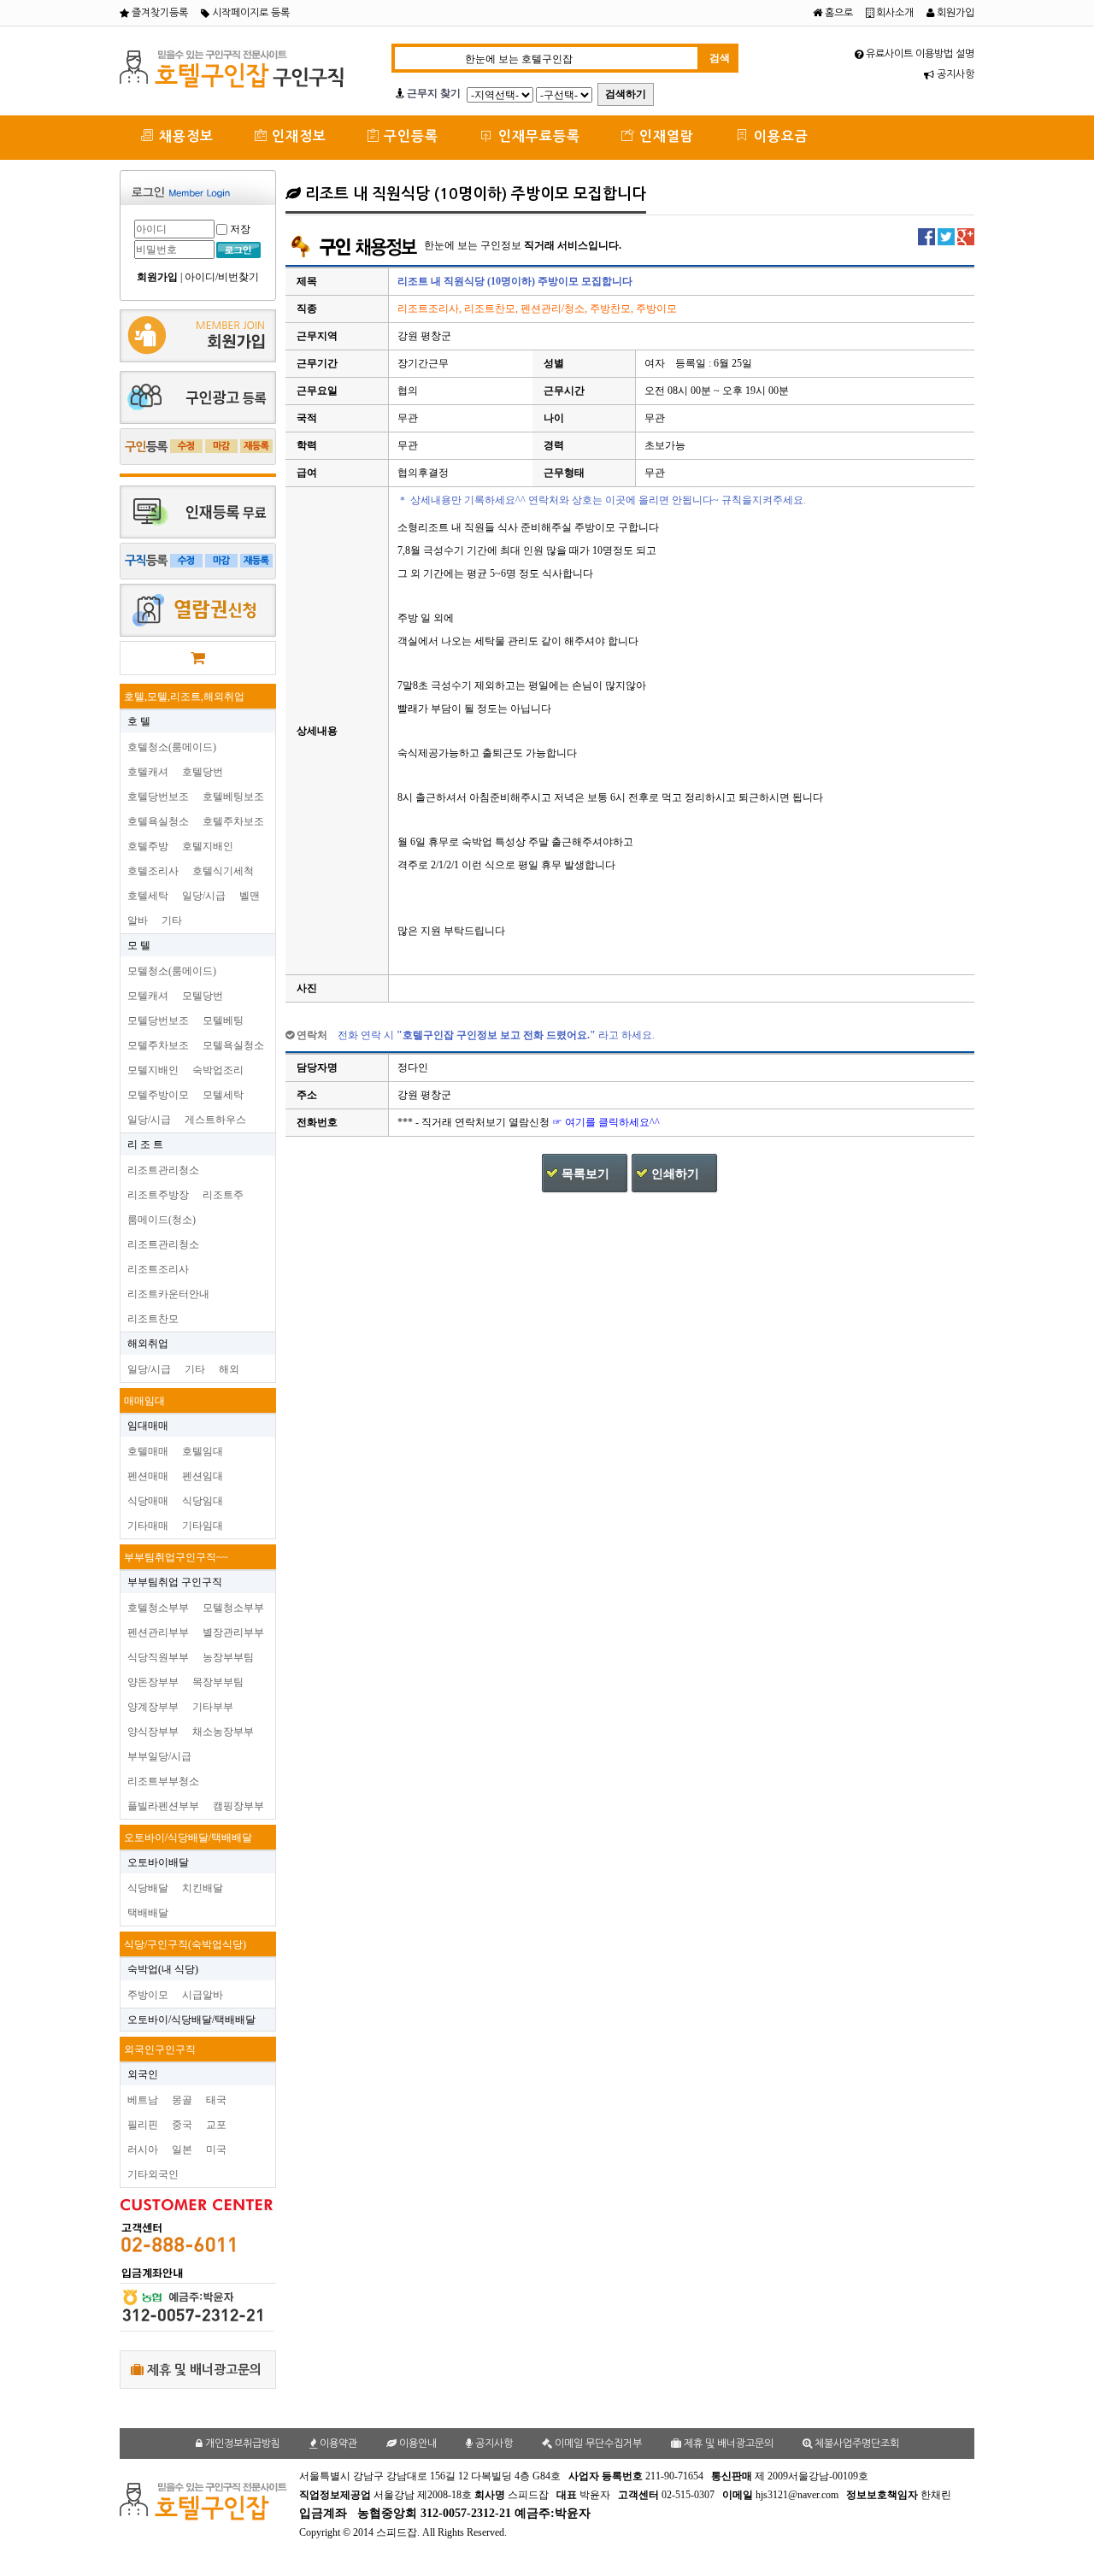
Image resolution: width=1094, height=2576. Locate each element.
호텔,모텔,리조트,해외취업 (184, 697)
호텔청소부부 (158, 1608)
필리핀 (143, 2125)
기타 (172, 920)
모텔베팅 (223, 1020)
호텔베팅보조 (233, 797)
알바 (138, 920)
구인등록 (409, 136)
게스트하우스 (215, 1120)
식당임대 (203, 1501)
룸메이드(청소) (162, 1220)
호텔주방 (148, 846)
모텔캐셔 (148, 996)
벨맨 (250, 896)
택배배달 (148, 1913)
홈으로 (838, 13)
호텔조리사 (153, 871)
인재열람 (665, 136)
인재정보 (297, 136)
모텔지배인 (153, 1070)
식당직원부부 (158, 1657)
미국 (216, 2150)
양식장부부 (153, 1732)
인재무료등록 (537, 136)
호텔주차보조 (233, 821)
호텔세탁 (148, 896)
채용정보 (184, 136)
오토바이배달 (158, 1862)
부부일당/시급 (159, 1756)
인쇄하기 (675, 1174)
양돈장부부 (153, 1682)
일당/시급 (204, 896)
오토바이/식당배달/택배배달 (188, 1838)
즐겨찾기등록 (159, 13)
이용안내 (417, 2444)
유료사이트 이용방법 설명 (919, 54)
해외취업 (148, 1344)
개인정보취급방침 (241, 2444)
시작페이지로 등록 (250, 13)
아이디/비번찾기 (222, 277)
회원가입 (954, 13)
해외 (229, 1369)
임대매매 (148, 1426)
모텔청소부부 (233, 1608)
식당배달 (148, 1888)
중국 (182, 2125)
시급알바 (203, 1995)
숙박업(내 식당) (163, 1969)
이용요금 (779, 136)
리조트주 (223, 1195)
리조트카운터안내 (168, 1294)
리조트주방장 (158, 1195)
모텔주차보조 (158, 1045)
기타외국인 (153, 2174)
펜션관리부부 (158, 1632)
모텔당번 (203, 996)
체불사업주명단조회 (856, 2444)
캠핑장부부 (238, 1806)
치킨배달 (203, 1888)
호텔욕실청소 (158, 821)
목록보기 (585, 1174)
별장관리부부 (233, 1632)
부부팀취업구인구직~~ (176, 1557)
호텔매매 (148, 1451)
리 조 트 (145, 1144)
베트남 (143, 2100)
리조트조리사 (158, 1269)
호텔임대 (203, 1451)
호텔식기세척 (223, 871)
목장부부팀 (218, 1682)
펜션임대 (203, 1476)
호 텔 (139, 721)
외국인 (143, 2074)
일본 (182, 2150)
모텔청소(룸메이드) (172, 971)
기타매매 (148, 1526)
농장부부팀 (228, 1657)
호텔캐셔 (148, 772)
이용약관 (337, 2444)
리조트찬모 (153, 1319)
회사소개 (894, 13)
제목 (307, 281)
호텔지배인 (208, 846)
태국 (216, 2100)
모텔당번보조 (158, 1020)
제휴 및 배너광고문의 (203, 2370)
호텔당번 (203, 772)
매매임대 (144, 1401)
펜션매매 (148, 1476)
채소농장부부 (223, 1732)
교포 (216, 2125)
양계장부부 (153, 1707)
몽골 (182, 2100)
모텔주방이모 (158, 1095)
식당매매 (148, 1501)
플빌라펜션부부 (163, 1806)
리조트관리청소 (163, 1170)
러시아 (143, 2150)
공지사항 (954, 74)
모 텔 (139, 945)
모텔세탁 (223, 1095)
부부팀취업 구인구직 (175, 1582)
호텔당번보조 (158, 797)
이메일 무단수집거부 (597, 2444)
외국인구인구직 (160, 2050)
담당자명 (317, 1067)
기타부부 (213, 1707)
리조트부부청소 (163, 1781)
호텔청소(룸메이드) (172, 747)
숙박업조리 (218, 1070)
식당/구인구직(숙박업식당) (185, 1944)
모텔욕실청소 (233, 1045)
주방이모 (148, 1995)
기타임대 (203, 1526)
